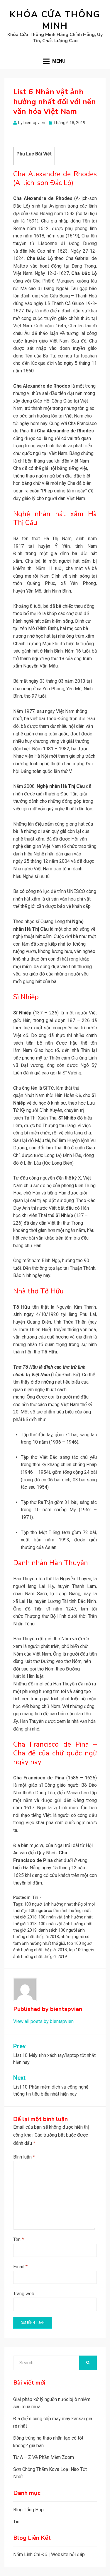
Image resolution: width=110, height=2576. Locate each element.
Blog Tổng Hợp (28, 2510)
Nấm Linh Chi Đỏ (30, 2554)
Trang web (24, 2294)
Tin (35, 1897)
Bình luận (24, 2157)
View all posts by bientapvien (43, 2021)
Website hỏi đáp (68, 2554)
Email (20, 2267)
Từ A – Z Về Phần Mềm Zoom (44, 2457)
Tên (18, 2239)
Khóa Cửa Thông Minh (55, 20)
